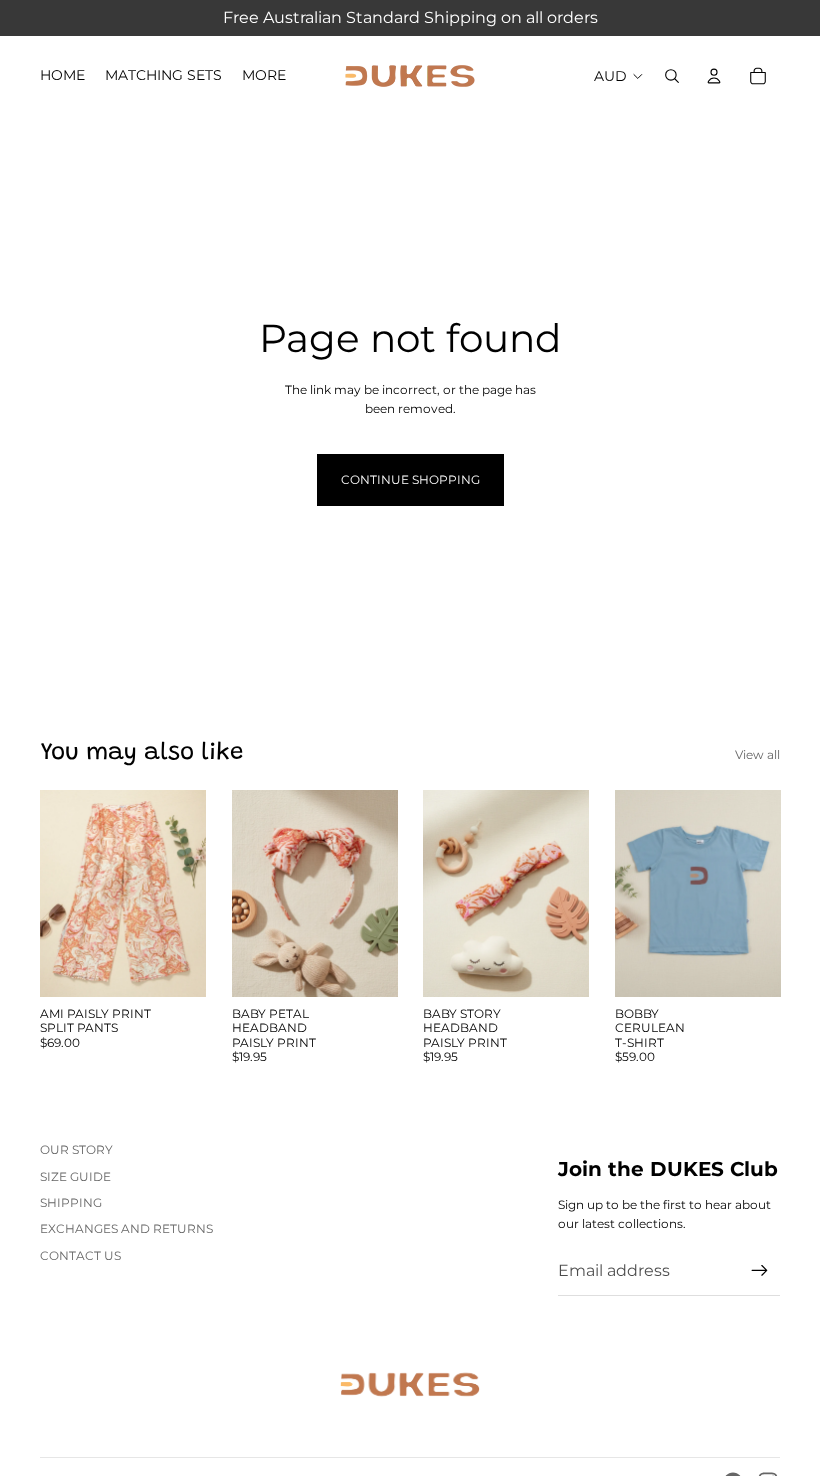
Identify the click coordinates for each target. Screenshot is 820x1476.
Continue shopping (410, 479)
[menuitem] (264, 76)
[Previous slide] (62, 894)
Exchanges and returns (126, 1228)
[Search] (672, 76)
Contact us (80, 1255)
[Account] (714, 76)
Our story (76, 1149)
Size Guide (75, 1176)
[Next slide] (184, 894)
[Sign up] (760, 1271)
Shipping (71, 1202)
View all (757, 754)
